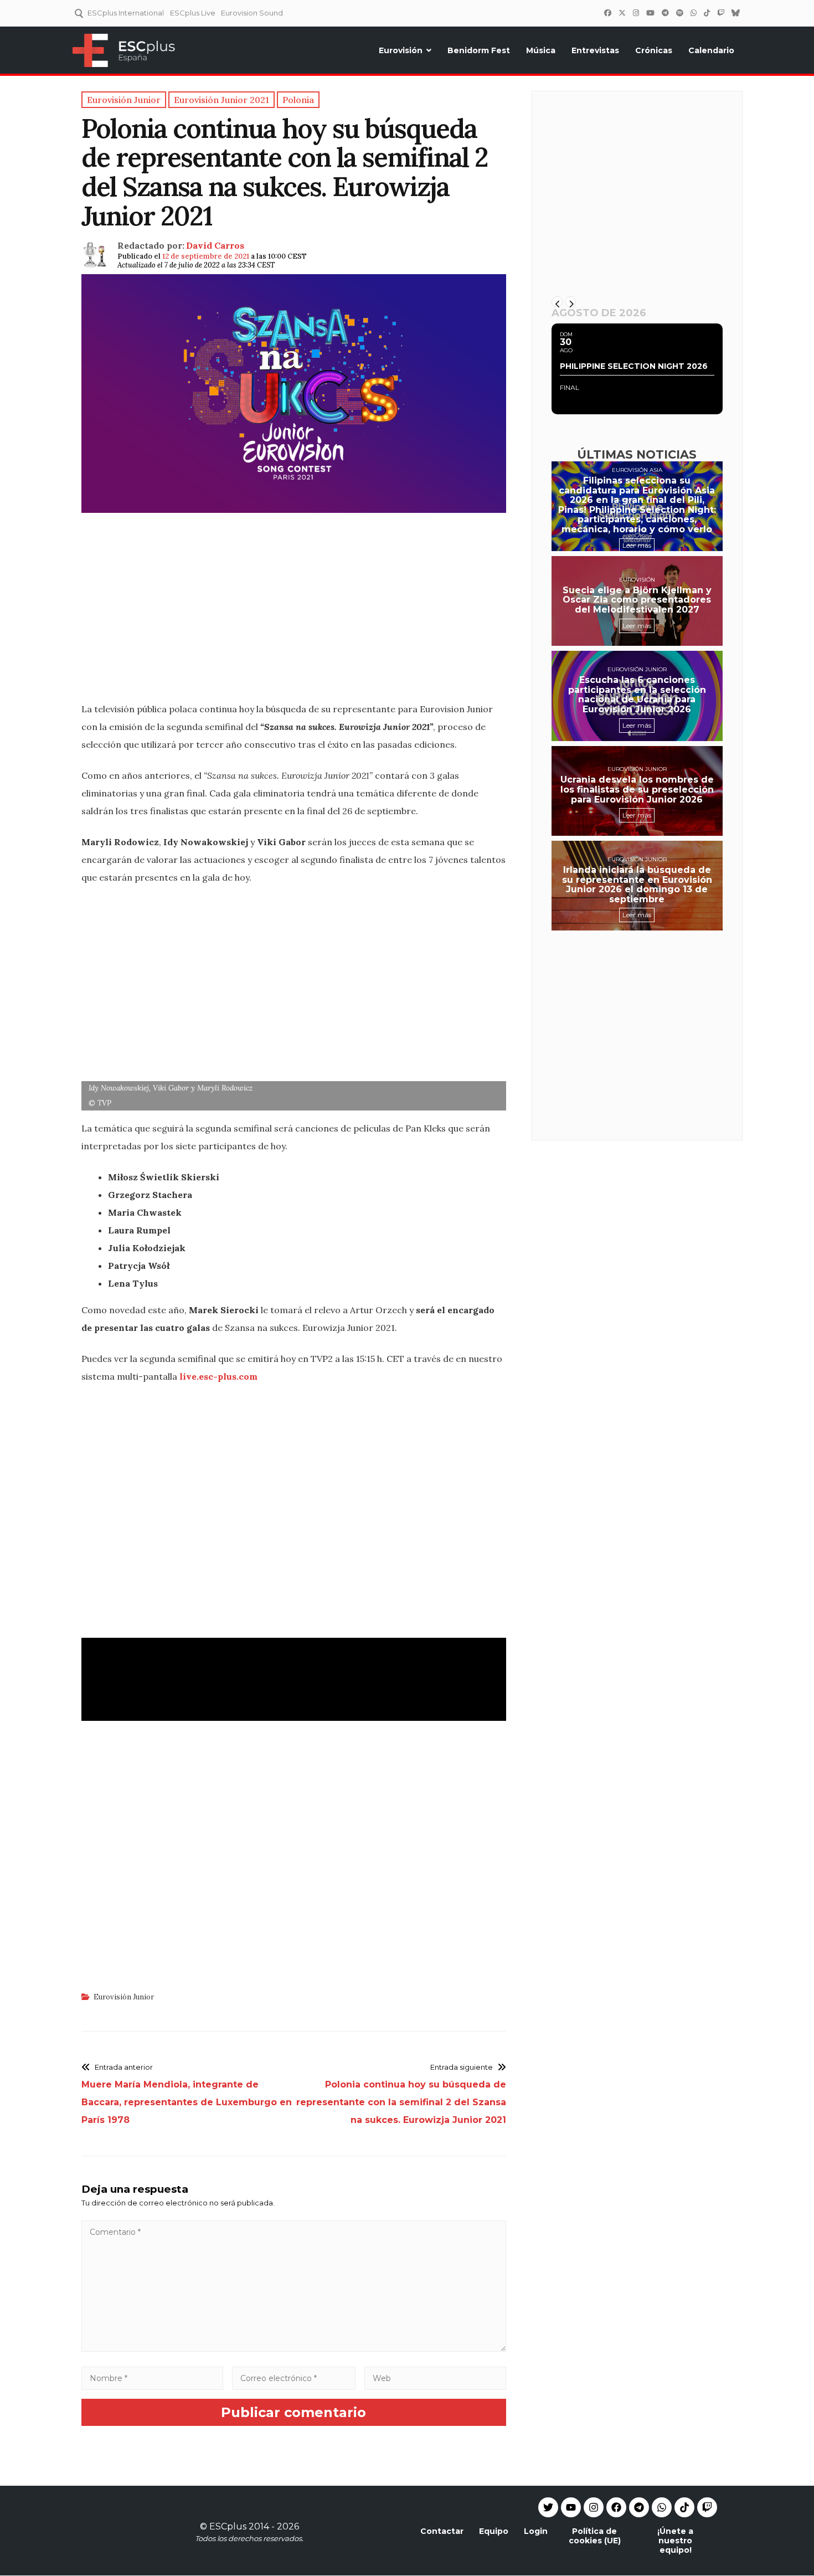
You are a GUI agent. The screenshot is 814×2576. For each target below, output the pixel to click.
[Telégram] (665, 13)
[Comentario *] (294, 2349)
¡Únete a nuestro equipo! (675, 2541)
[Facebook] (607, 13)
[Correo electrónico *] (294, 2378)
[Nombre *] (152, 2378)
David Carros (215, 245)
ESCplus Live (193, 13)
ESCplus (228, 2526)
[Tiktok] (684, 2507)
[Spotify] (679, 13)
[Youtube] (571, 2507)
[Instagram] (636, 13)
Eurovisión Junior (124, 1997)
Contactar (442, 2531)
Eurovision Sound (252, 13)
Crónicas (654, 50)
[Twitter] (622, 13)
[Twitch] (720, 13)
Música (541, 50)
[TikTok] (707, 13)
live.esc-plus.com (218, 1376)
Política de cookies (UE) (595, 2536)
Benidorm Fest (479, 50)
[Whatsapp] (662, 2507)
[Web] (435, 2378)
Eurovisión (401, 50)
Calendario (711, 50)
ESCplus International (126, 13)
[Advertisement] (294, 614)
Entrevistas (595, 50)
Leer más (637, 545)
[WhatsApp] (693, 13)
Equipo (494, 2531)
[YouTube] (650, 13)
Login (536, 2531)
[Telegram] (639, 2507)
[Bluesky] (735, 13)
